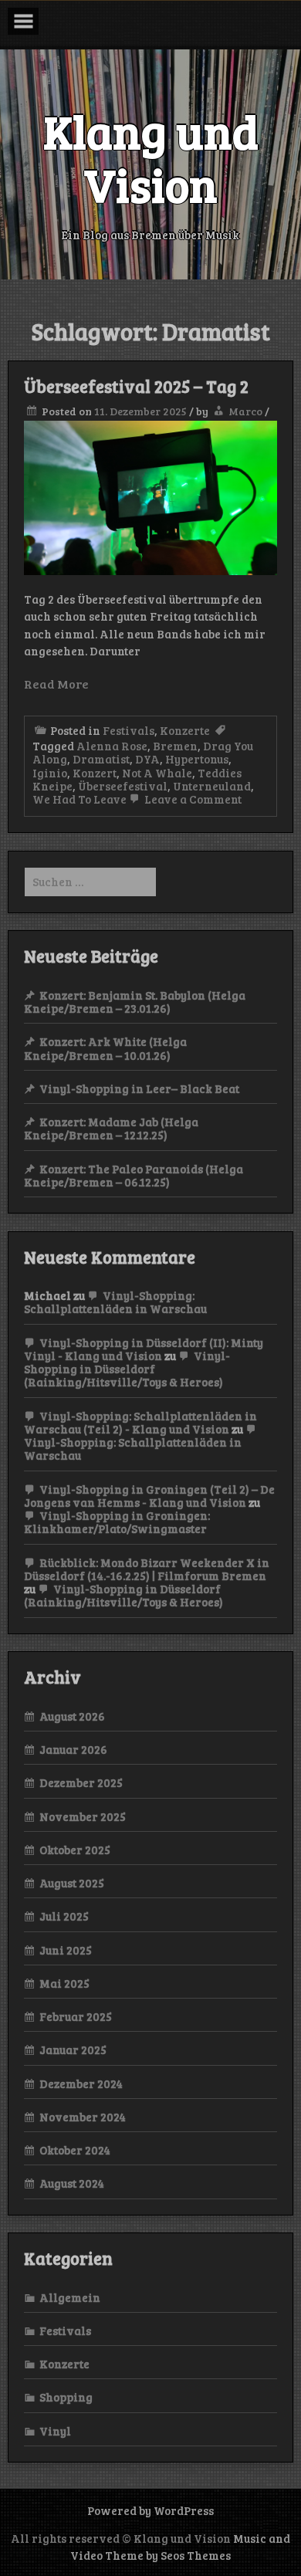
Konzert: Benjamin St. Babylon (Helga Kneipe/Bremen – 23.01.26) (135, 1002)
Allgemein (70, 2297)
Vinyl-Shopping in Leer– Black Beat (139, 1088)
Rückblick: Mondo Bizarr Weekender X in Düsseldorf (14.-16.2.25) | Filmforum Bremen (147, 1569)
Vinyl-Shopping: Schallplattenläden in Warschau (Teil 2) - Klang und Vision (140, 1422)
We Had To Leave (79, 799)
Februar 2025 (76, 2016)
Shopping (66, 2397)
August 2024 (72, 2183)
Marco (245, 411)
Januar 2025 (73, 2050)
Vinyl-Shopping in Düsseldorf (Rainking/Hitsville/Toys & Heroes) (127, 1369)
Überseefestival (123, 786)
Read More (56, 684)
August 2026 (72, 1716)
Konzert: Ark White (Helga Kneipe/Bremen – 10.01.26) (105, 1048)
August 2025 (72, 1883)
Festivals (129, 730)
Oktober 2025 (75, 1850)
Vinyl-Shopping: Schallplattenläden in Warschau (115, 1302)
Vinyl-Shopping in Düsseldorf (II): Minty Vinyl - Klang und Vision (144, 1349)
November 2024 (83, 2117)
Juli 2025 (64, 1916)
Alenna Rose (112, 746)
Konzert (95, 773)
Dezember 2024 (81, 2083)
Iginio (50, 773)
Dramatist (101, 759)
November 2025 (83, 1816)
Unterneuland (212, 786)
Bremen (175, 746)
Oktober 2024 (75, 2150)
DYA (147, 759)
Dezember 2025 (81, 1782)
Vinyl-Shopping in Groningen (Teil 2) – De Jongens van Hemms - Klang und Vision (149, 1496)
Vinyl (55, 2431)
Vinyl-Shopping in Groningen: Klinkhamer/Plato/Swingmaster (117, 1522)
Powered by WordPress (150, 2510)
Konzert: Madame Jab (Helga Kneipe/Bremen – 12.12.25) (111, 1128)
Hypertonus (197, 759)
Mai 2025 (64, 1983)
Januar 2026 (73, 1749)
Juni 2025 (66, 1950)
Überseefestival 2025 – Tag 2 (136, 386)
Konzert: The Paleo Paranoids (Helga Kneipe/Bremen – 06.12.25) (134, 1175)
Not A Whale (157, 773)
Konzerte (185, 730)
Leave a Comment (192, 799)
